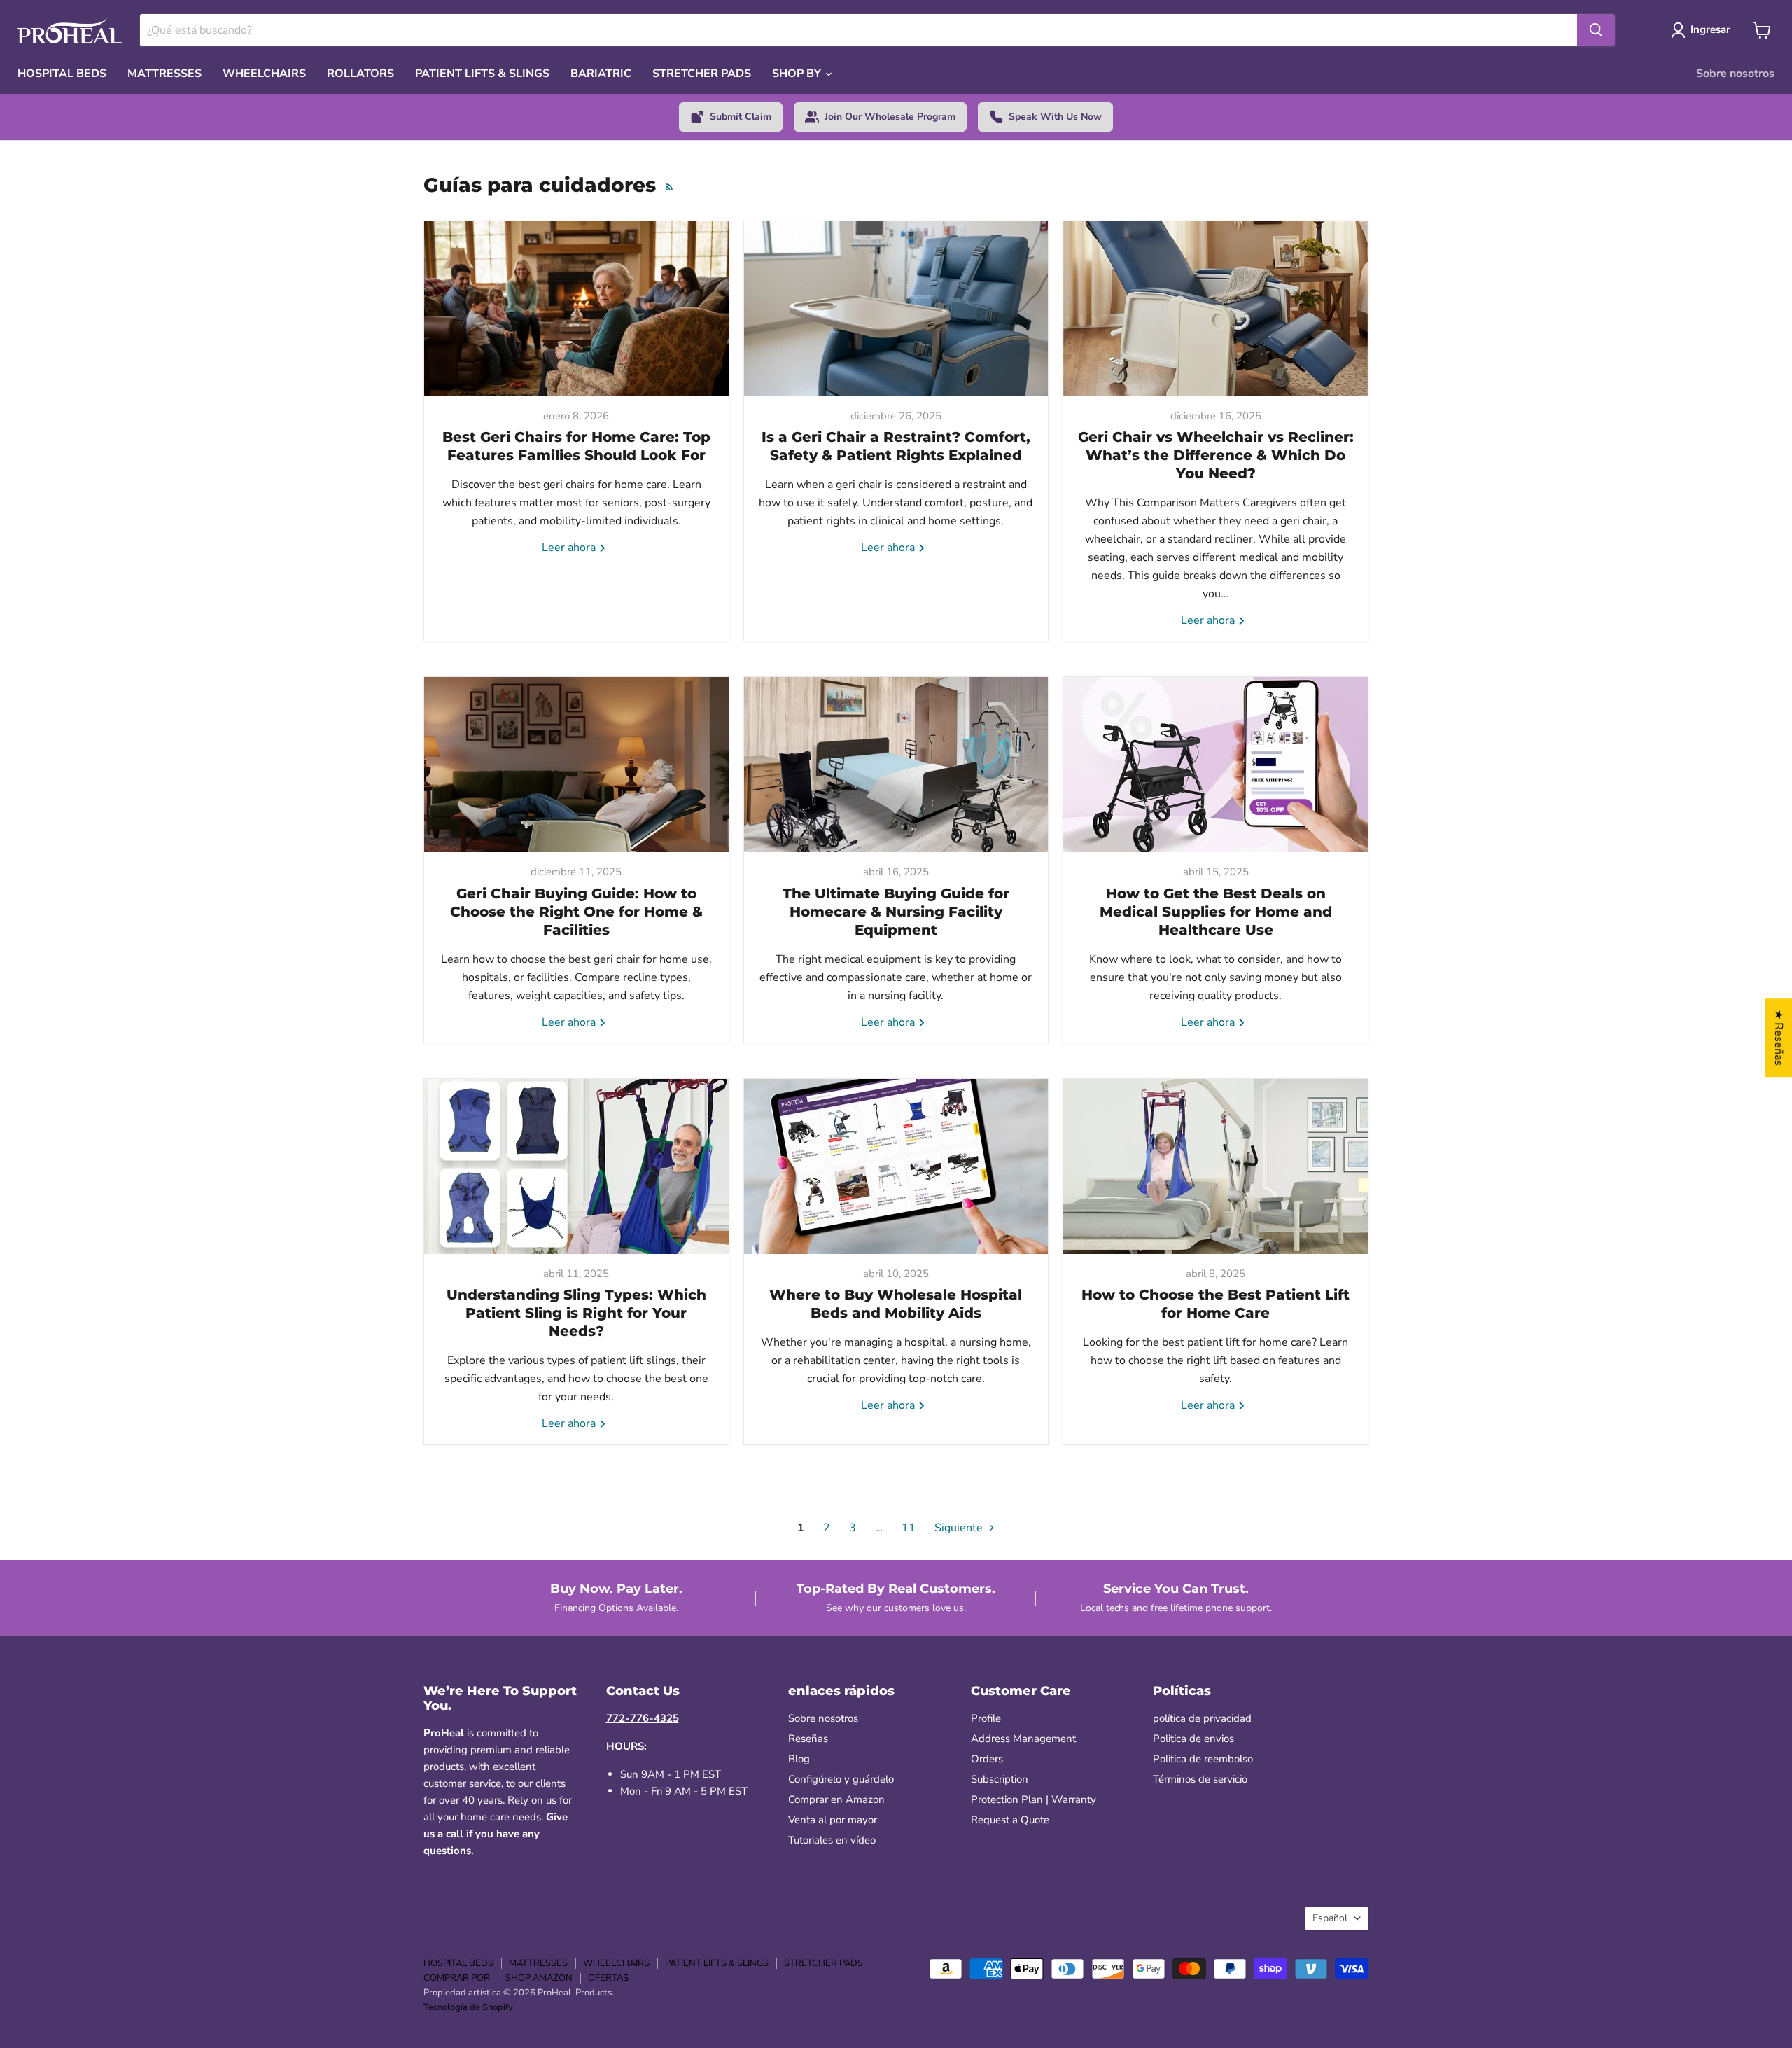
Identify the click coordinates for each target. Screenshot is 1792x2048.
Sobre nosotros (1735, 74)
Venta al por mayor (833, 1820)
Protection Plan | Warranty (1034, 1799)
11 (909, 1528)
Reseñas (808, 1739)
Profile (986, 1718)
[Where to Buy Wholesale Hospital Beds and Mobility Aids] (896, 1166)
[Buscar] (1596, 30)
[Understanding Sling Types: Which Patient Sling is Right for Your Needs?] (576, 1166)
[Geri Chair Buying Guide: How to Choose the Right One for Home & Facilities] (576, 765)
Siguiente (960, 1528)
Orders (987, 1759)
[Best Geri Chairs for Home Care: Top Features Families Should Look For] (576, 309)
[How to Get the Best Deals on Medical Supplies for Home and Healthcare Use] (1216, 765)
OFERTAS (608, 1978)
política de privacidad (1202, 1718)
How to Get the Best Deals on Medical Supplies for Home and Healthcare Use (1216, 912)
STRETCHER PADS (702, 74)
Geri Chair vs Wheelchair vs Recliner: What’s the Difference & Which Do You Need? (1216, 455)
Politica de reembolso (1203, 1759)
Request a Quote (1010, 1820)
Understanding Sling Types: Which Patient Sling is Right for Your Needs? (576, 1313)
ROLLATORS (360, 74)
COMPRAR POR (457, 1978)
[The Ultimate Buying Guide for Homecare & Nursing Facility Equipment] (896, 765)
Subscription (1000, 1779)
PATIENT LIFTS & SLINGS (482, 74)
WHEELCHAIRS (264, 74)
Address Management (1023, 1739)
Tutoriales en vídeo (832, 1840)
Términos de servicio (1200, 1779)
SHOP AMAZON (539, 1978)
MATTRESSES (164, 74)
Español (1330, 1918)
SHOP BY (798, 74)
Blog (799, 1759)
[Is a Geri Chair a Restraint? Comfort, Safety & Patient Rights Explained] (896, 309)
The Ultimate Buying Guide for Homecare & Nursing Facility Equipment (896, 912)
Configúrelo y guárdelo (841, 1779)
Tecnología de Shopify (468, 2007)
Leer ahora (570, 548)
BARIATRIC (601, 74)
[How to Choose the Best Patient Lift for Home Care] (1216, 1166)
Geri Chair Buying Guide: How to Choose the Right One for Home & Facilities (576, 912)
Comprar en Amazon (836, 1799)
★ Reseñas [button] (1779, 1038)
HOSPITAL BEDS (62, 74)
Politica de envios (1193, 1739)
